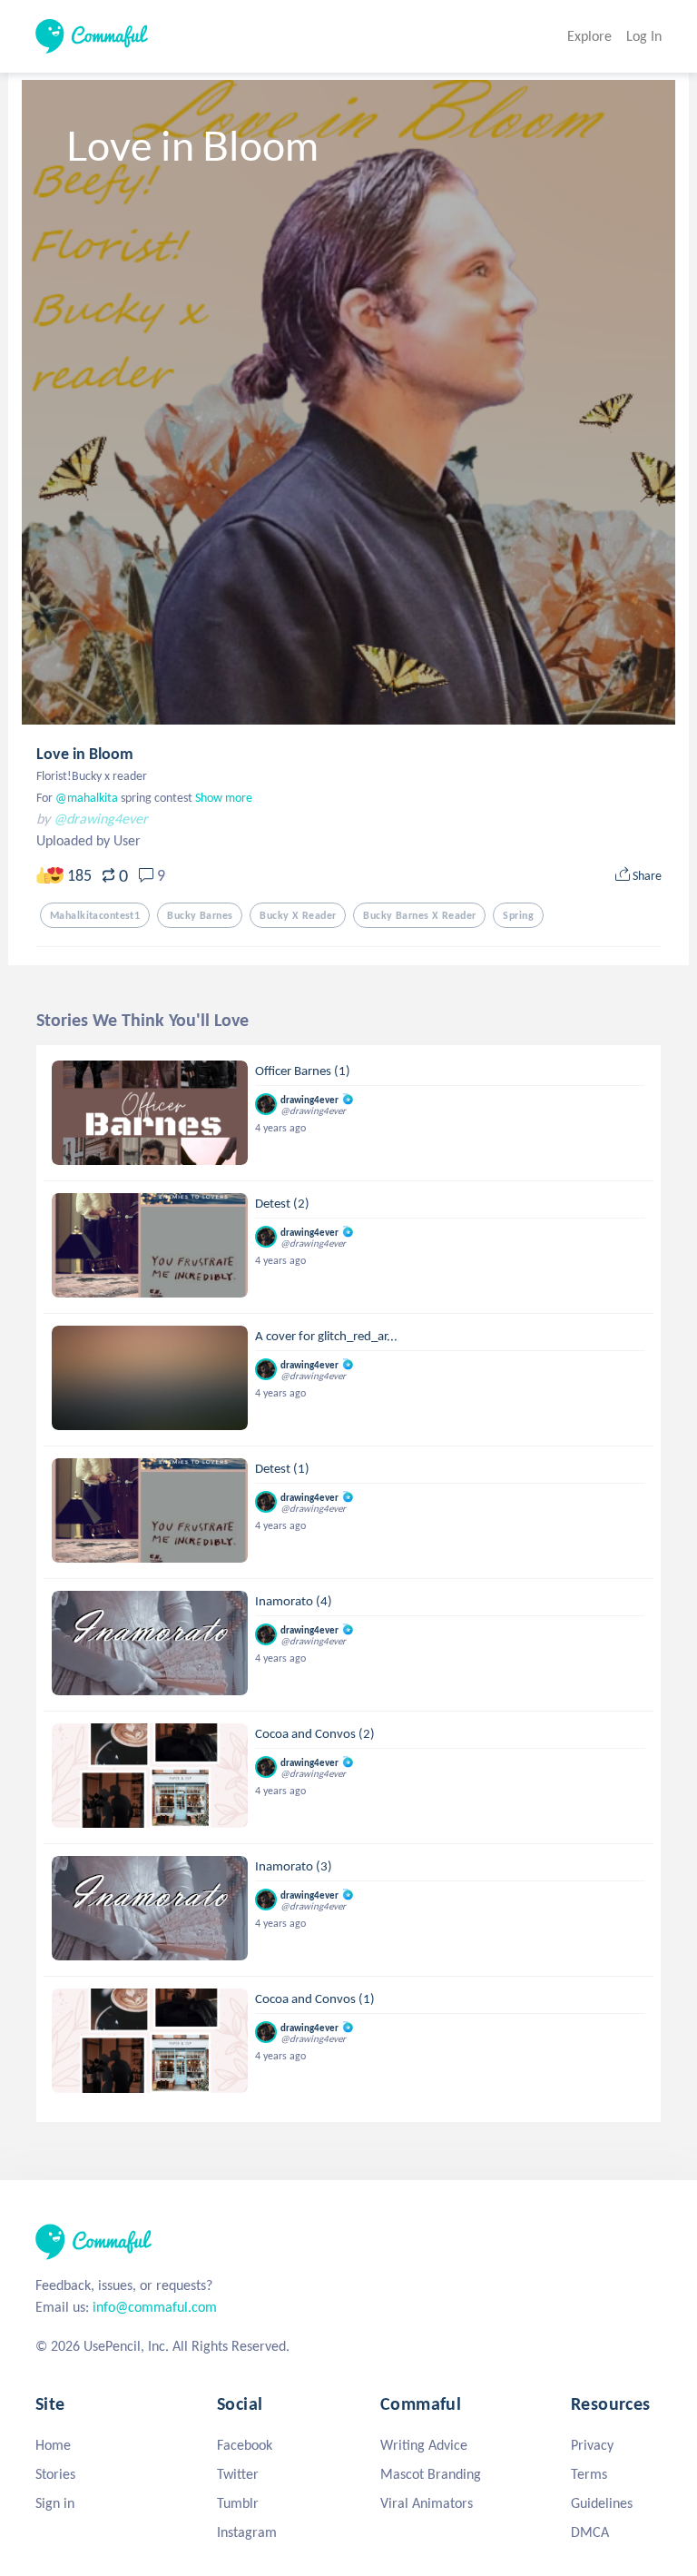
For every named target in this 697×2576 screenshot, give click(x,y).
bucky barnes (200, 915)
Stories (55, 2474)
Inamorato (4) (294, 1601)
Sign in (55, 2503)
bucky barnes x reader (419, 915)
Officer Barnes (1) (303, 1071)
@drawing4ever (101, 819)
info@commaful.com (155, 2307)
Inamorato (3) (294, 1866)
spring (518, 915)
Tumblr (238, 2503)
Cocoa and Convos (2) (315, 1733)
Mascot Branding (431, 2474)
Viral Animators (427, 2503)
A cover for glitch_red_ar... (326, 1336)
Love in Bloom (85, 754)
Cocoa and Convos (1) (315, 1999)
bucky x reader (298, 915)
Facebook (245, 2445)
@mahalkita (85, 798)
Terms (589, 2474)
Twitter (238, 2474)
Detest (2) (282, 1203)
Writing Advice (424, 2445)
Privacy (592, 2445)
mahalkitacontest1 (95, 915)
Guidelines (602, 2503)
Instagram (247, 2532)
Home (53, 2445)
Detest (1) (282, 1468)
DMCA (590, 2532)
